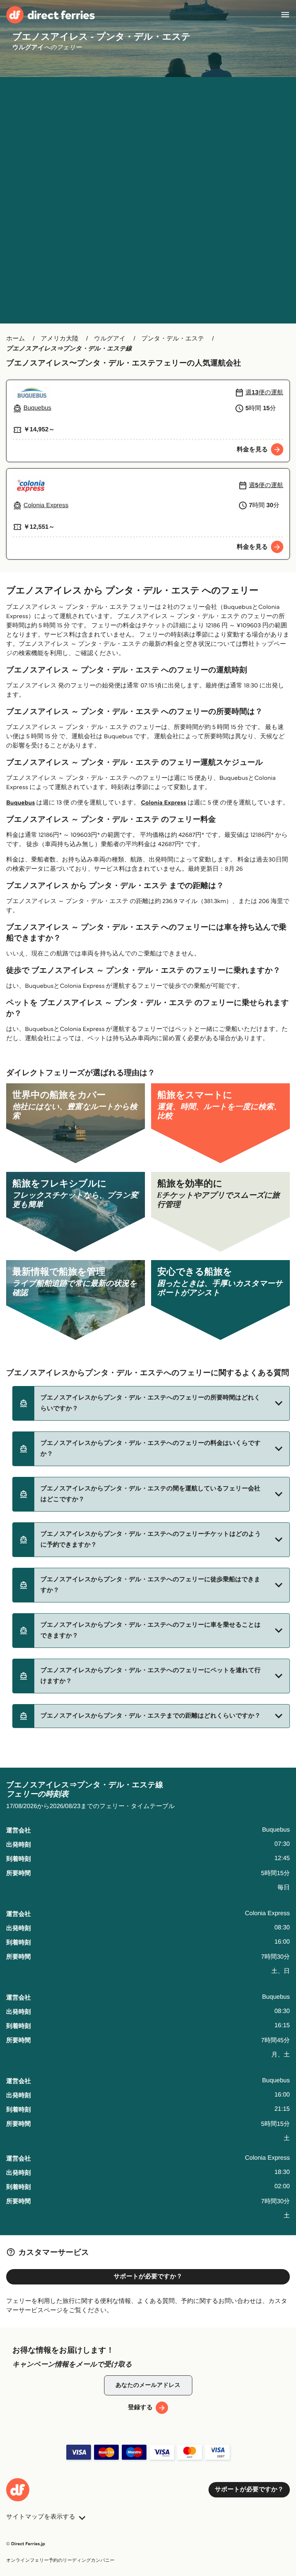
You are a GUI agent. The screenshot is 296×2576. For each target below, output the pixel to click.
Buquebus (20, 803)
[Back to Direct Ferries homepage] (50, 15)
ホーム (16, 339)
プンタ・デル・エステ (173, 339)
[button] (151, 1403)
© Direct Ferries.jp (26, 2544)
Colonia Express (164, 803)
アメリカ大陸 (60, 339)
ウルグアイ (110, 339)
